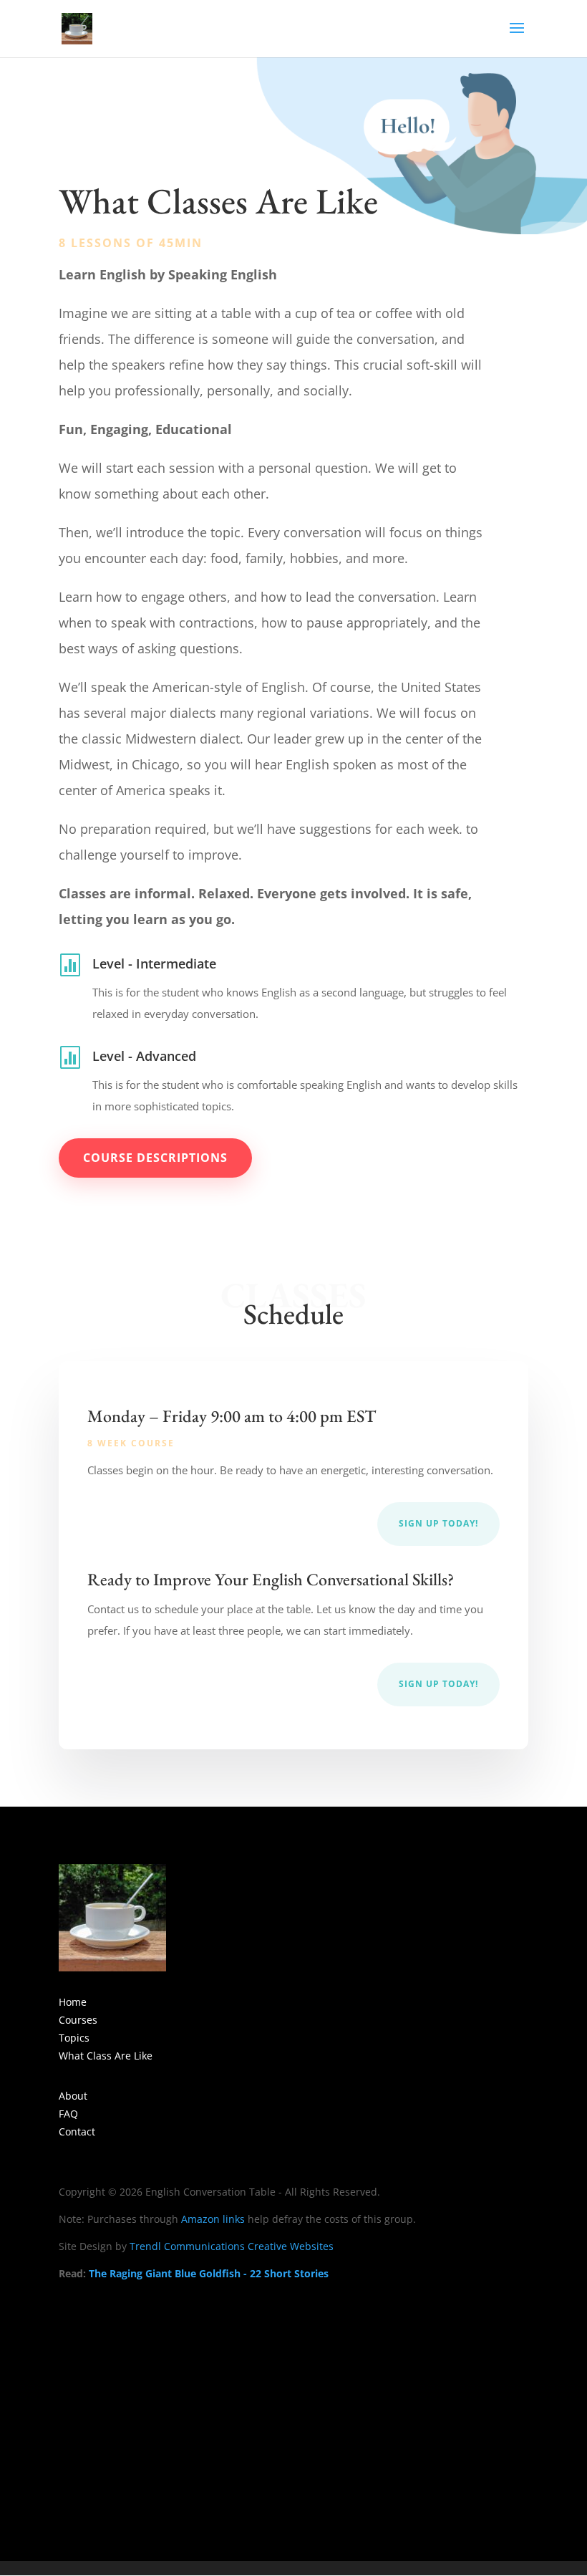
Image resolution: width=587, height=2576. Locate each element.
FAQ (68, 2114)
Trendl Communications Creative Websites (232, 2246)
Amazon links (213, 2219)
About (73, 2096)
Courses (78, 2020)
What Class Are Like (106, 2056)
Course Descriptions (155, 1158)
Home (73, 2002)
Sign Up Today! (438, 1523)
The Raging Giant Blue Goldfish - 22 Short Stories (209, 2273)
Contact (77, 2132)
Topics (74, 2038)
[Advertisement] (293, 2403)
